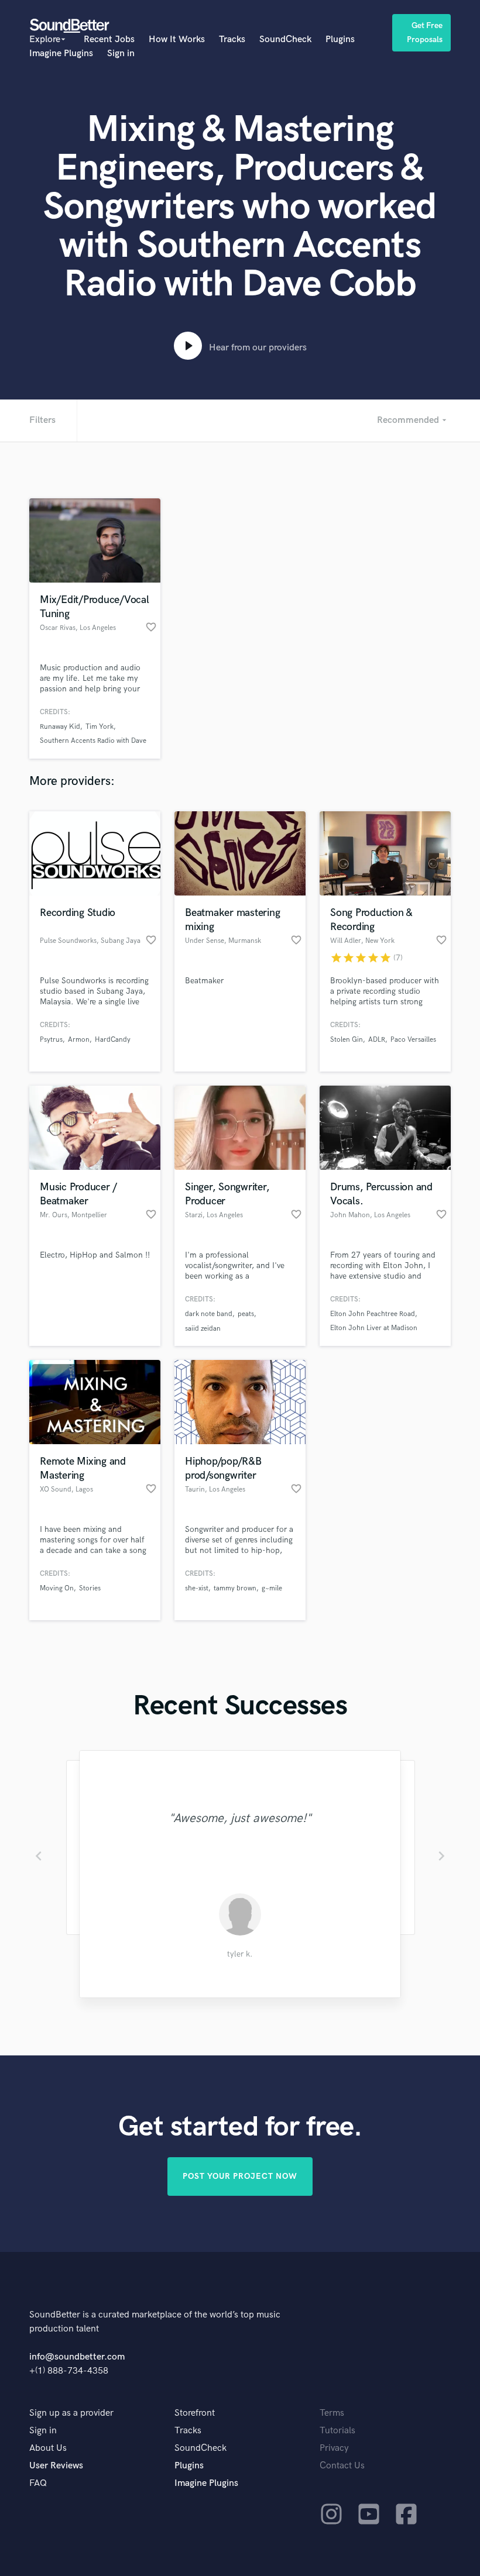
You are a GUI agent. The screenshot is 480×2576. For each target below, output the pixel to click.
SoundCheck (285, 39)
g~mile (272, 1588)
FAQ (38, 2483)
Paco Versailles (413, 1040)
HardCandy (113, 1040)
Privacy (334, 2448)
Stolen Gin (347, 1040)
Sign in (121, 54)
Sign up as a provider (71, 2413)
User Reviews (56, 2466)
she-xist (197, 1588)
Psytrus (51, 1040)
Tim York (100, 727)
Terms (332, 2413)
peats (246, 1314)
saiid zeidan (203, 1329)
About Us (48, 2448)
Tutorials (337, 2431)
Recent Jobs (109, 39)
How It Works (177, 39)
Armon (79, 1040)
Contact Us (342, 2466)
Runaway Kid (60, 727)
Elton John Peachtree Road (373, 1314)
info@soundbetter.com (77, 2357)
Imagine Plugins (61, 54)
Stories (90, 1588)
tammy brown (235, 1588)
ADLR (377, 1040)
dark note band (209, 1314)
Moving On (57, 1588)
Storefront (195, 2413)
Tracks (232, 39)
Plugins (340, 39)
